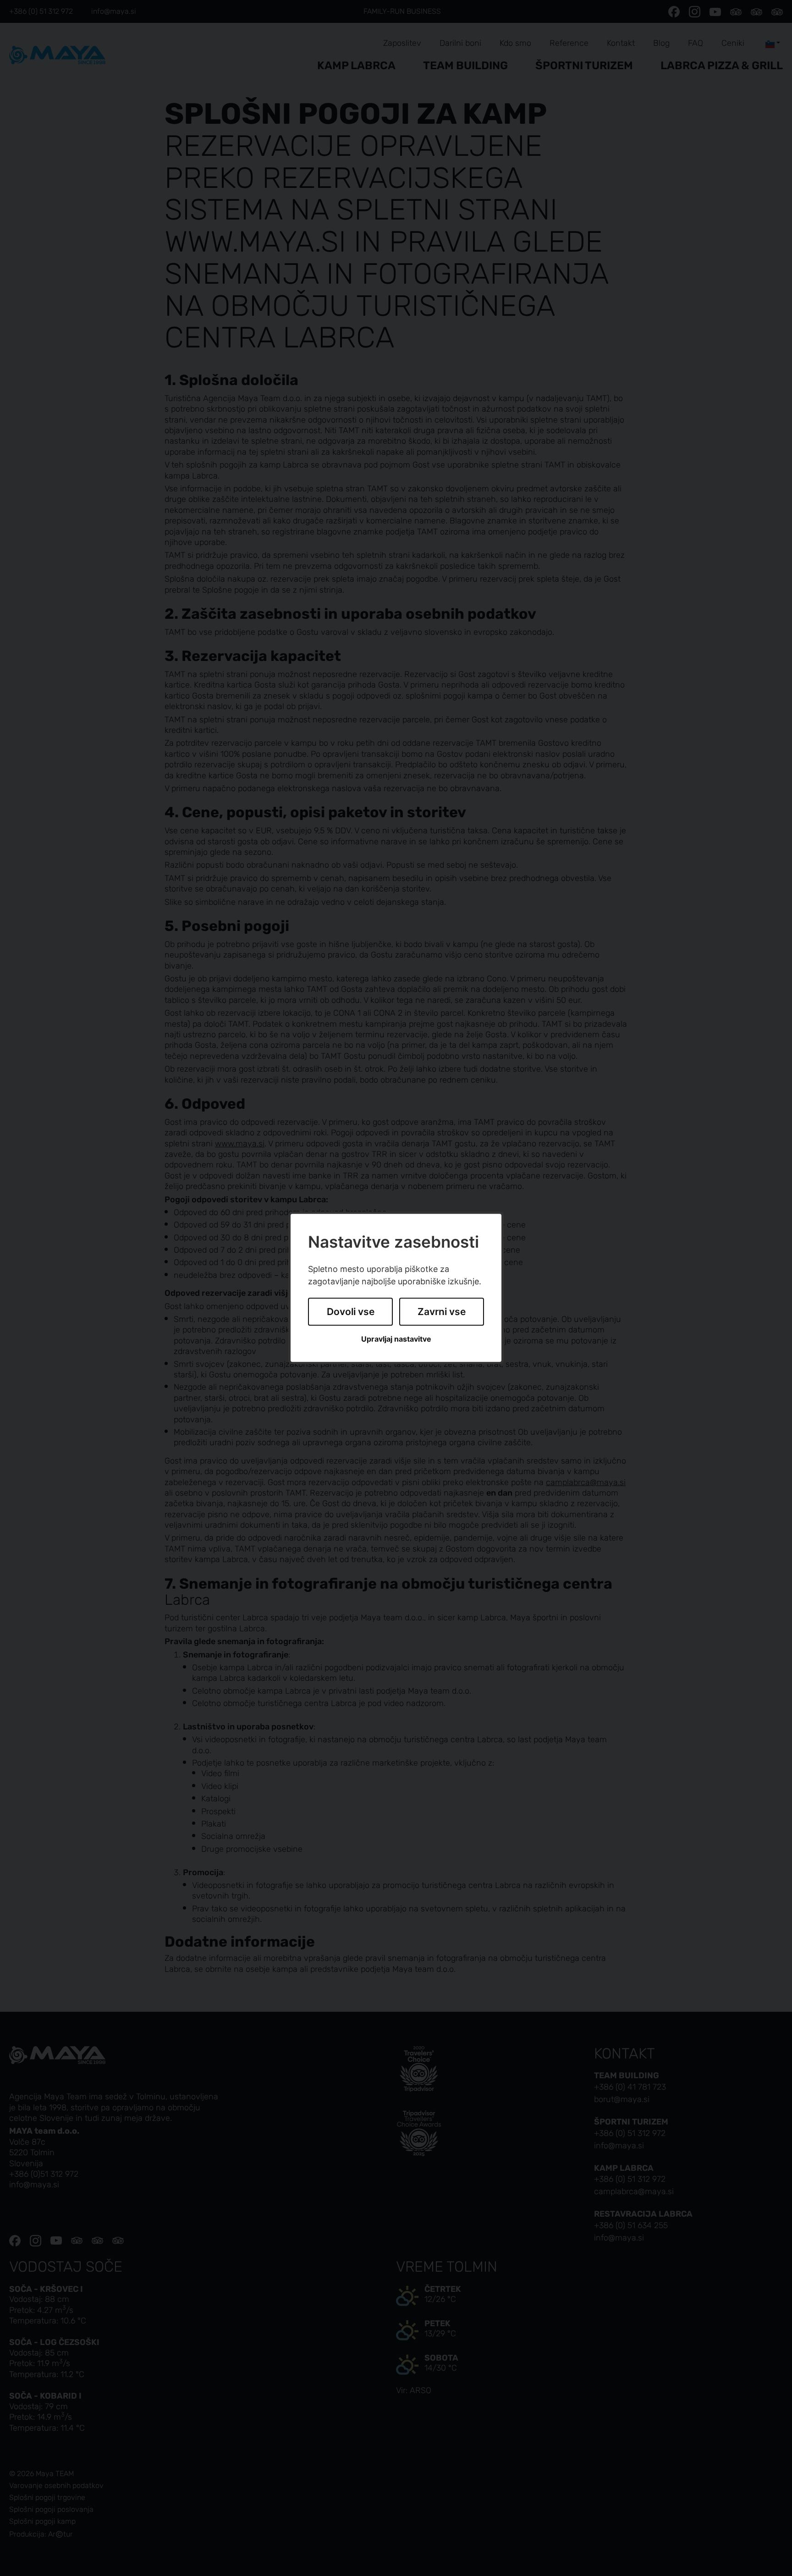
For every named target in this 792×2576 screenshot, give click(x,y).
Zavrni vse (442, 1312)
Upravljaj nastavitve (396, 1339)
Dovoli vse (351, 1312)
